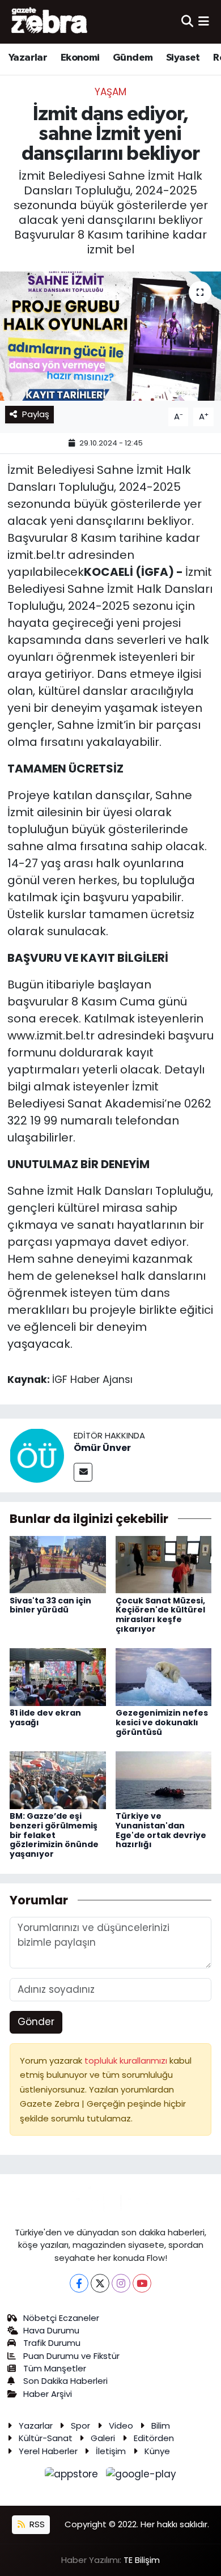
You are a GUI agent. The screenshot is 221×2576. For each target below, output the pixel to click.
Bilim (161, 2426)
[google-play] (141, 2476)
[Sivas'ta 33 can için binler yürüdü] (58, 1564)
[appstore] (73, 2476)
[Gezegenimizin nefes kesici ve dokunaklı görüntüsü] (164, 1677)
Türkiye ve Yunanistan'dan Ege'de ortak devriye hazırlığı (161, 1830)
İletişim (111, 2451)
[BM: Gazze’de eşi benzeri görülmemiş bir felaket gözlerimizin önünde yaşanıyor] (58, 1780)
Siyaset (183, 58)
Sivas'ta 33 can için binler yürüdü (50, 1605)
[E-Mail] (83, 1472)
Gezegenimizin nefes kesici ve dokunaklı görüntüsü (162, 1722)
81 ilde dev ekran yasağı (45, 1718)
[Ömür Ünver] (37, 1455)
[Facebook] (79, 2283)
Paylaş (36, 414)
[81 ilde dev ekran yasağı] (58, 1677)
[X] (100, 2283)
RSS (36, 2524)
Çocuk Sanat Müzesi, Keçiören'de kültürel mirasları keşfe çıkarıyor (160, 1615)
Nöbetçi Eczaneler (61, 2318)
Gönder (36, 2022)
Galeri (103, 2438)
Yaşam (110, 92)
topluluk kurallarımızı (127, 2061)
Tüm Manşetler (55, 2368)
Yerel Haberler (48, 2451)
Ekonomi (80, 58)
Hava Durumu (51, 2330)
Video (121, 2426)
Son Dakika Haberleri (65, 2381)
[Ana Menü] (204, 22)
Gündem (133, 58)
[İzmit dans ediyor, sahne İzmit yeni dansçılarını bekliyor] (110, 336)
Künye (157, 2451)
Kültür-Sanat (46, 2438)
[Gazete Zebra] (50, 22)
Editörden (154, 2438)
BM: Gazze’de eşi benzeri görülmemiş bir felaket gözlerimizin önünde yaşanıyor (54, 1835)
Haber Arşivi (48, 2394)
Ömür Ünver (102, 1448)
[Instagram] (121, 2283)
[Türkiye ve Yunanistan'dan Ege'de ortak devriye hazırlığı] (164, 1780)
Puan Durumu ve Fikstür (71, 2356)
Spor (80, 2426)
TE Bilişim (142, 2560)
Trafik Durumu (52, 2343)
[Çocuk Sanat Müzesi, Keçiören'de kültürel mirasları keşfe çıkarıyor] (164, 1564)
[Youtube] (142, 2283)
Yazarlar (28, 58)
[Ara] (187, 22)
